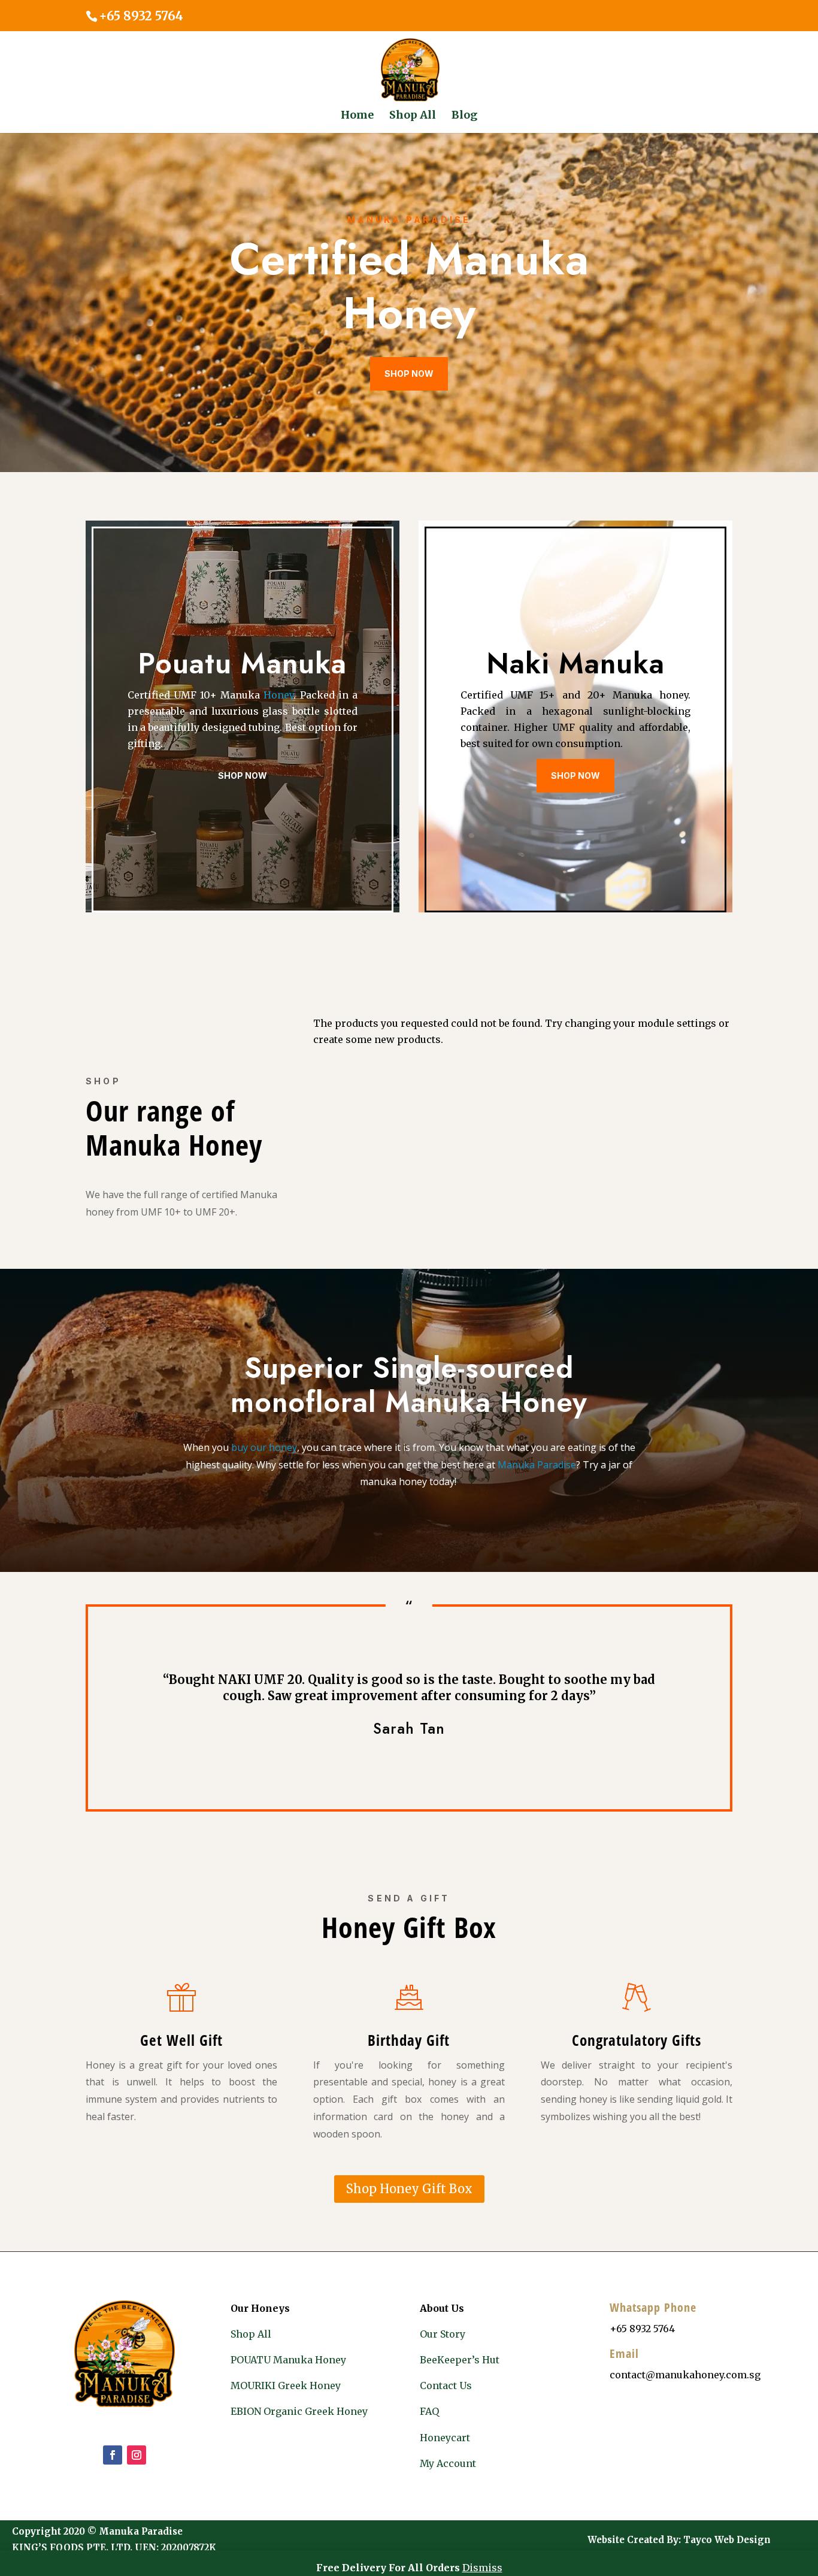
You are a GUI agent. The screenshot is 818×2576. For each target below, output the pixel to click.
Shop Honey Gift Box (409, 2189)
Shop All (251, 2334)
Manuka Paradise (537, 1465)
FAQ (429, 2411)
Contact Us (446, 2385)
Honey (278, 695)
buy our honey (264, 1447)
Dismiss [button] (482, 2568)
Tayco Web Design (727, 2540)
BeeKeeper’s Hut (460, 2360)
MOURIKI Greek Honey (286, 2385)
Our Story (443, 2334)
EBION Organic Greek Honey (299, 2411)
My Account (448, 2463)
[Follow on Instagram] (137, 2455)
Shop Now (409, 374)
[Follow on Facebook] (113, 2455)
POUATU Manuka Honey (288, 2360)
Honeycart (445, 2438)
